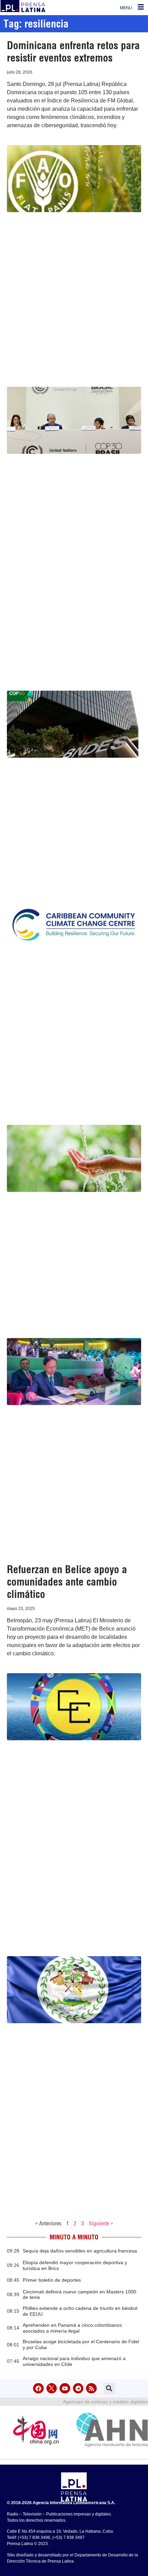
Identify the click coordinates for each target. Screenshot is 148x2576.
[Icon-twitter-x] (52, 2388)
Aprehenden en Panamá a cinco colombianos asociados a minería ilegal (72, 2328)
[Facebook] (38, 2388)
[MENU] (141, 7)
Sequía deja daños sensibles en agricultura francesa (80, 2251)
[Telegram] (78, 2388)
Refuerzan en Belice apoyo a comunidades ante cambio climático (67, 1582)
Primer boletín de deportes (52, 2280)
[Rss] (91, 2388)
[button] (109, 2388)
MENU (126, 8)
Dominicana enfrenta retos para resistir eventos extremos (73, 52)
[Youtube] (65, 2388)
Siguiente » (101, 2223)
